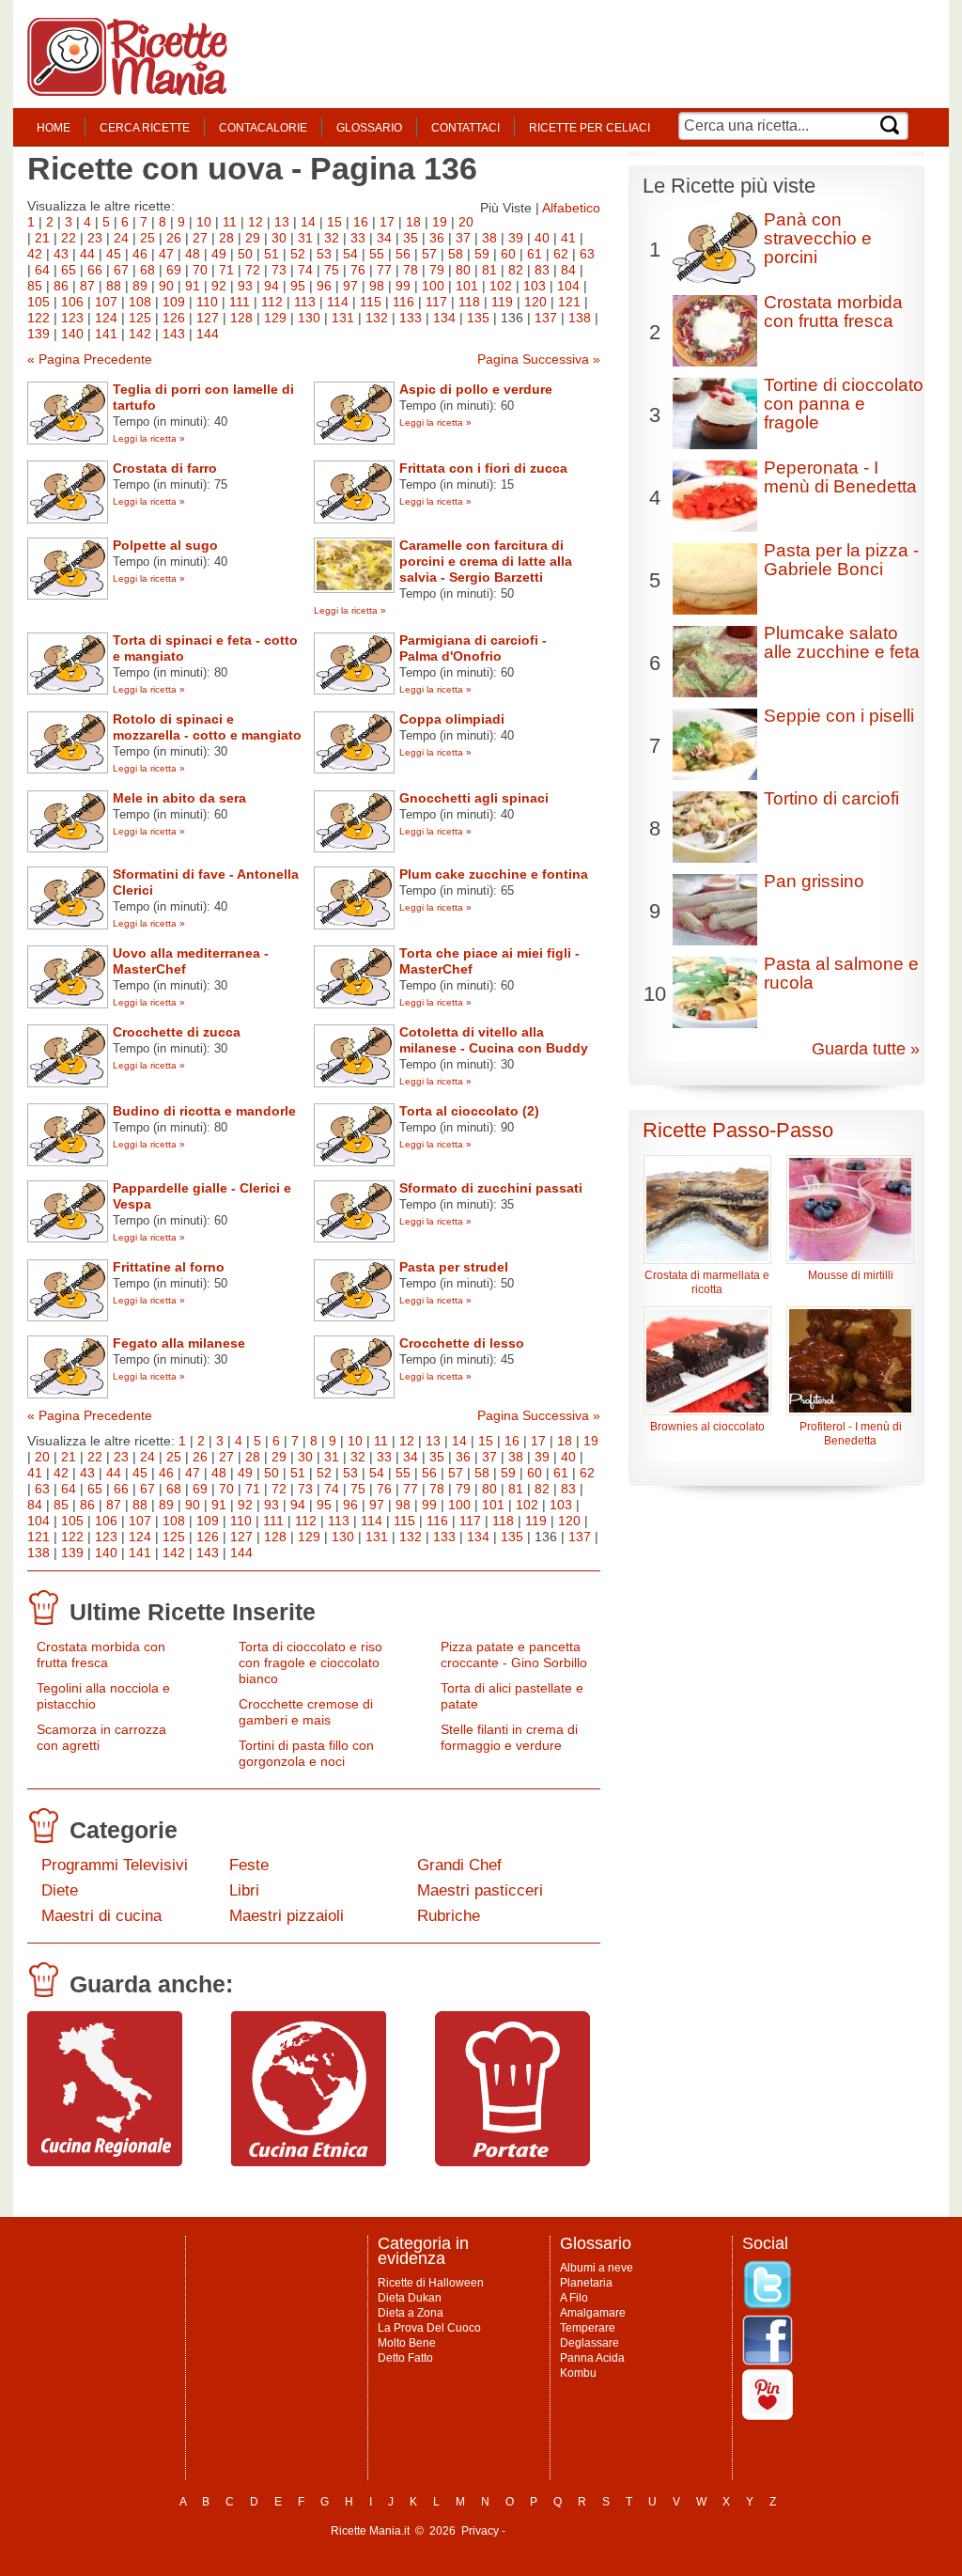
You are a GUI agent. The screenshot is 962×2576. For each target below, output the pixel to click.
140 (72, 334)
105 (39, 302)
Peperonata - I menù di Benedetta (840, 477)
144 (208, 334)
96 (324, 286)
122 (39, 318)
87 (87, 286)
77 (384, 270)
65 (69, 270)
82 (516, 270)
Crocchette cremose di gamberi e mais (306, 1712)
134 (444, 318)
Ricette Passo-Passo (738, 1130)
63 (587, 254)
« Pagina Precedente (90, 359)
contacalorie (263, 128)
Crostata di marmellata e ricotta (707, 1282)
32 (332, 238)
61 (535, 254)
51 (272, 254)
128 (241, 318)
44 (87, 254)
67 (121, 270)
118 (469, 302)
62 (561, 254)
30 (279, 238)
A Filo (574, 2298)
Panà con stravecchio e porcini (818, 238)
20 (466, 222)
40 (542, 238)
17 (387, 222)
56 (403, 254)
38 (489, 238)
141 (106, 334)
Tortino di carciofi (831, 798)
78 (411, 270)
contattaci (465, 128)
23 (95, 238)
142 (140, 334)
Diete (60, 1890)
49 (219, 254)
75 (332, 270)
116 (403, 302)
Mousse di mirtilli (851, 1275)
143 (174, 334)
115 (371, 302)
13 (282, 222)
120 (535, 302)
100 (433, 286)
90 (166, 286)
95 (298, 286)
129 (275, 318)
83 (542, 270)
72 (253, 270)
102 (501, 286)
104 (568, 286)
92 (219, 286)
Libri (244, 1890)
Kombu (578, 2373)
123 (72, 318)
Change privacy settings (570, 2531)
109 (174, 302)
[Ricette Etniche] (309, 2162)
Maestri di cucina (101, 1916)
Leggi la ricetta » (149, 438)
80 (463, 270)
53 (324, 254)
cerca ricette (145, 128)
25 (147, 238)
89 (140, 286)
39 (516, 238)
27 (200, 238)
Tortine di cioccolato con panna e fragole (844, 404)
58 (456, 254)
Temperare (588, 2328)
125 (140, 318)
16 (361, 222)
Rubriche (449, 1916)
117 (436, 302)
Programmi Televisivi (115, 1865)
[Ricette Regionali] (105, 2162)
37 (463, 238)
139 (39, 334)
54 (350, 254)
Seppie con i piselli (839, 716)
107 (106, 302)
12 (256, 222)
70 (200, 270)
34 (384, 238)
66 (95, 270)
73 (279, 270)
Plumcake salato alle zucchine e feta (842, 642)
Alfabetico (571, 208)
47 (166, 254)
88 (114, 286)
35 (411, 238)
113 (305, 302)
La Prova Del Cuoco (429, 2328)
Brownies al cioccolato (707, 1427)
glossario (369, 128)
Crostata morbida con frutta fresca (101, 1655)
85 (35, 286)
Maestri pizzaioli (287, 1916)
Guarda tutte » (866, 1049)
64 (42, 270)
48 (193, 254)
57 (429, 254)
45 (114, 254)
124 (106, 318)
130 (309, 318)
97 (350, 286)
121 (569, 302)
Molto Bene (407, 2343)
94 (272, 286)
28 (226, 238)
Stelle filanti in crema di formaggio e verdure (509, 1737)
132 (377, 318)
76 (358, 270)
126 (174, 318)
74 (305, 270)
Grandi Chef (459, 1865)
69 (174, 270)
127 (208, 318)
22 (69, 238)
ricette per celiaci (590, 128)
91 (193, 286)
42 (35, 254)
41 (568, 238)
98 (377, 286)
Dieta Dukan (410, 2298)
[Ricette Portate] (512, 2162)
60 (508, 254)
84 (568, 270)
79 (437, 270)
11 (230, 222)
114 (338, 302)
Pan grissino (814, 881)
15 (334, 222)
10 (204, 222)
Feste (249, 1865)
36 (437, 238)
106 (72, 302)
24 (121, 238)
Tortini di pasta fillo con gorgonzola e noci (306, 1753)
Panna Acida (592, 2358)
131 (343, 318)
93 (245, 286)
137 (546, 318)
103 (535, 286)
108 (140, 302)
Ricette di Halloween (431, 2283)
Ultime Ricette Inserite (193, 1612)
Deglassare (590, 2343)
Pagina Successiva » (539, 359)
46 (140, 254)
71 (226, 270)
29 (253, 238)
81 (489, 270)
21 (42, 238)
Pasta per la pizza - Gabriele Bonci (841, 560)
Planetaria (586, 2283)
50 (245, 254)
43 (61, 254)
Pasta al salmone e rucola (841, 973)
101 (467, 286)
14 (308, 222)
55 (377, 254)
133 (411, 318)
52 (298, 254)
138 (580, 318)
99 (403, 286)
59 (482, 254)
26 (174, 238)
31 (305, 238)
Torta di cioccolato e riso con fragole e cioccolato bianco (310, 1663)
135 (478, 318)
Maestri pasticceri (480, 1890)
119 (502, 302)
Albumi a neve (597, 2268)
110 (207, 302)
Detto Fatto (405, 2358)
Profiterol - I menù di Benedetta (851, 1434)
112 (272, 302)
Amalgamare (593, 2313)
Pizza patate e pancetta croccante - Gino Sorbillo (514, 1655)
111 (240, 302)
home (54, 128)
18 (413, 222)
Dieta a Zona (411, 2313)
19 (440, 222)
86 (61, 286)
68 (147, 270)
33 (358, 238)
